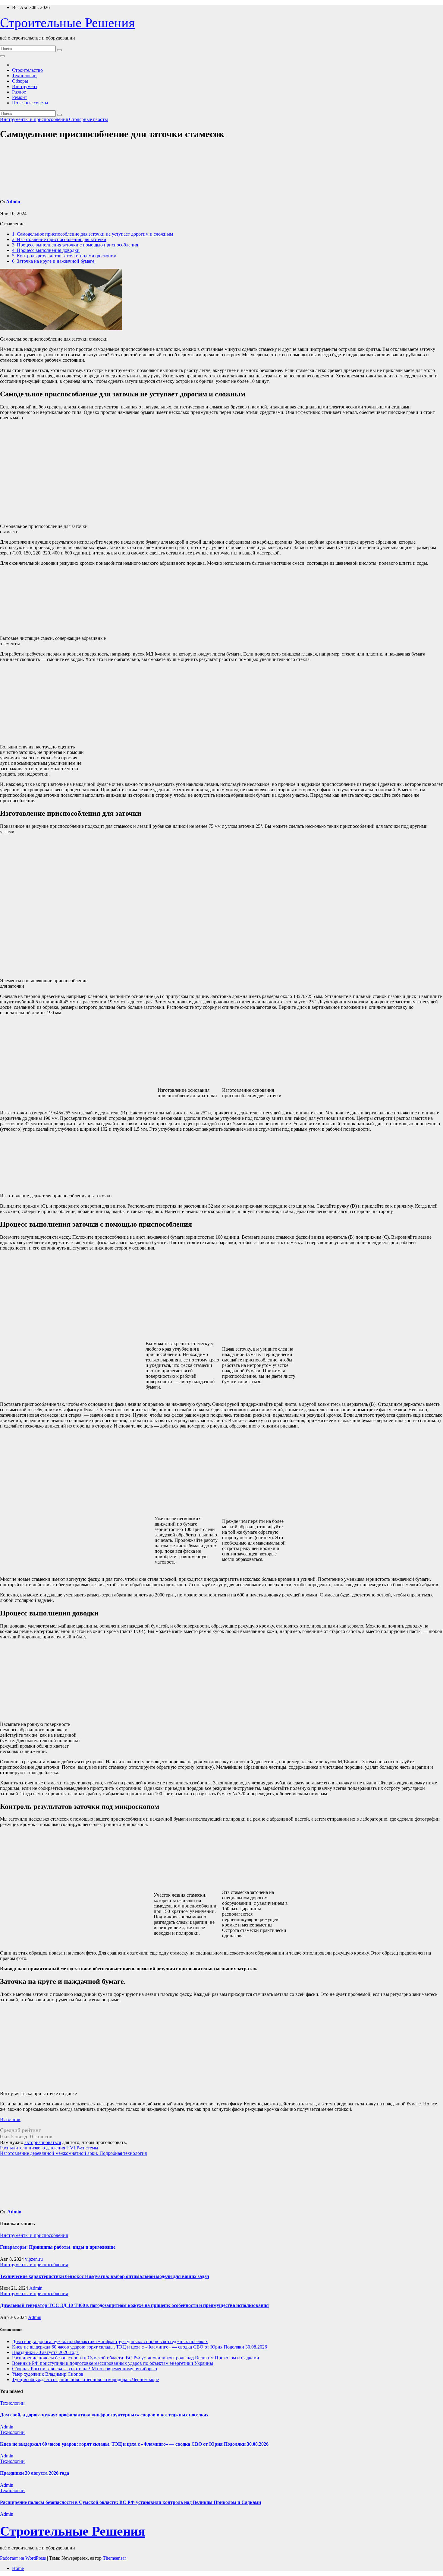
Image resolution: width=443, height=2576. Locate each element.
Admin (13, 202)
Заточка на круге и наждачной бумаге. (54, 261)
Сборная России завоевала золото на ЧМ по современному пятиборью (85, 2369)
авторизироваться (43, 2142)
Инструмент (25, 86)
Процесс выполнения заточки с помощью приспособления (75, 245)
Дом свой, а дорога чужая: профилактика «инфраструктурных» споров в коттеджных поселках (110, 2341)
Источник (10, 2119)
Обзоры (20, 81)
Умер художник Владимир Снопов (48, 2374)
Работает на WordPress (24, 2558)
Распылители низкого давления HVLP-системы (49, 2148)
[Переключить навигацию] (2, 56)
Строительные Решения (67, 23)
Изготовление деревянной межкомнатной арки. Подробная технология (73, 2153)
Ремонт (20, 97)
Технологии (24, 76)
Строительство (27, 70)
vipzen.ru (34, 2259)
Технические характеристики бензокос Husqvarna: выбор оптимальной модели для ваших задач (105, 2276)
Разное (19, 92)
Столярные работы (88, 119)
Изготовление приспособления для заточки (59, 239)
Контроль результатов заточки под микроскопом (64, 256)
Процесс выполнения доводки (46, 250)
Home (18, 2568)
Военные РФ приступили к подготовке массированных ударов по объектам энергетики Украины (113, 2363)
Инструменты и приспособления (35, 119)
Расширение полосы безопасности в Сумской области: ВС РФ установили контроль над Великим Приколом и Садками (136, 2358)
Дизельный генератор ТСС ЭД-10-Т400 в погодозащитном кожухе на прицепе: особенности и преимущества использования (134, 2305)
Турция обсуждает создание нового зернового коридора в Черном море (85, 2379)
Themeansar (114, 2558)
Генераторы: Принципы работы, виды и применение (58, 2247)
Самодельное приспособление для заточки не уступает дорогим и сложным (93, 234)
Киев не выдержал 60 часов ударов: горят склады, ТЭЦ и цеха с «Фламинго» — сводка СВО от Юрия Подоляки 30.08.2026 (140, 2347)
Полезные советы (30, 103)
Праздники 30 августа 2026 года (45, 2352)
